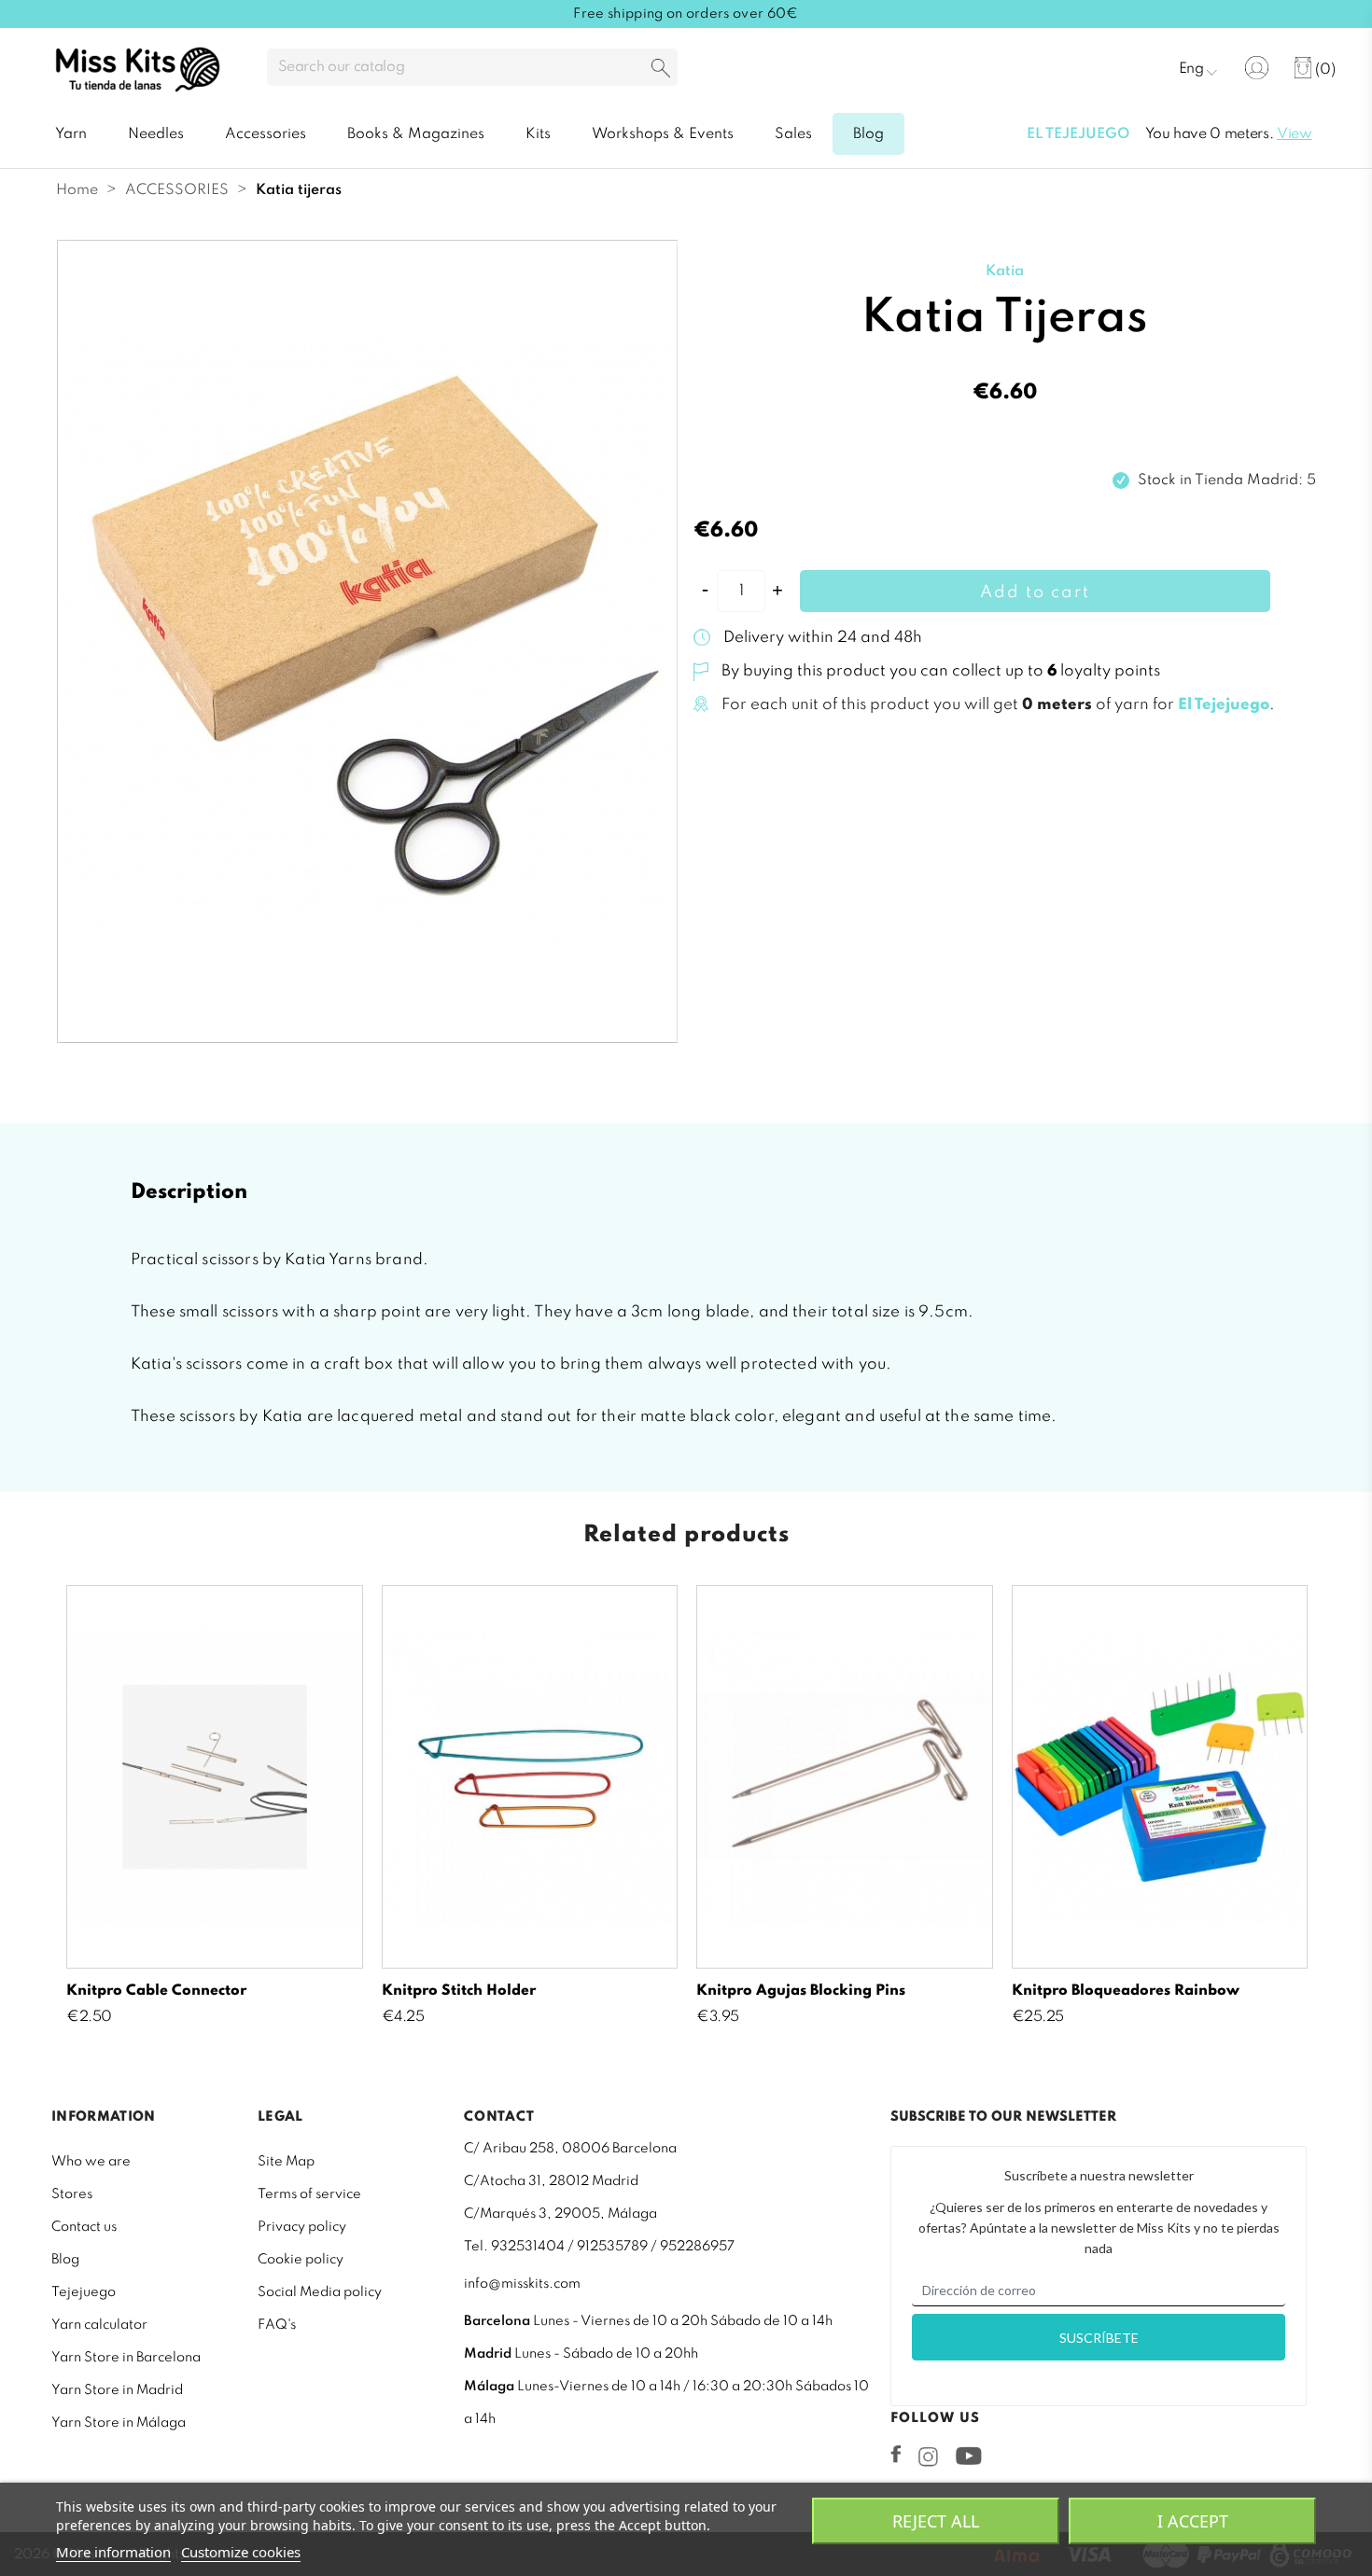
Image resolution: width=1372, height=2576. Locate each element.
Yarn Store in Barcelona (126, 2358)
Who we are (91, 2162)
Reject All (936, 2521)
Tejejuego (84, 2292)
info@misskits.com (522, 2284)
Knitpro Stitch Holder (459, 1991)
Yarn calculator (99, 2325)
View (1295, 134)
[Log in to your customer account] (1257, 68)
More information (113, 2552)
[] (661, 70)
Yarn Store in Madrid (117, 2390)
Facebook (896, 2454)
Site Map (286, 2162)
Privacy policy (302, 2227)
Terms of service (309, 2194)
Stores (72, 2194)
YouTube (968, 2456)
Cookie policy (301, 2260)
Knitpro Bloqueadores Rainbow (1126, 1991)
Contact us (84, 2227)
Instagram (928, 2457)
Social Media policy (320, 2292)
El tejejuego (1078, 134)
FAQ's (277, 2325)
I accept (1193, 2521)
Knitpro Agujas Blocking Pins (801, 1991)
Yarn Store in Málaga (119, 2423)
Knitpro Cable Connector (156, 1991)
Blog (65, 2260)
